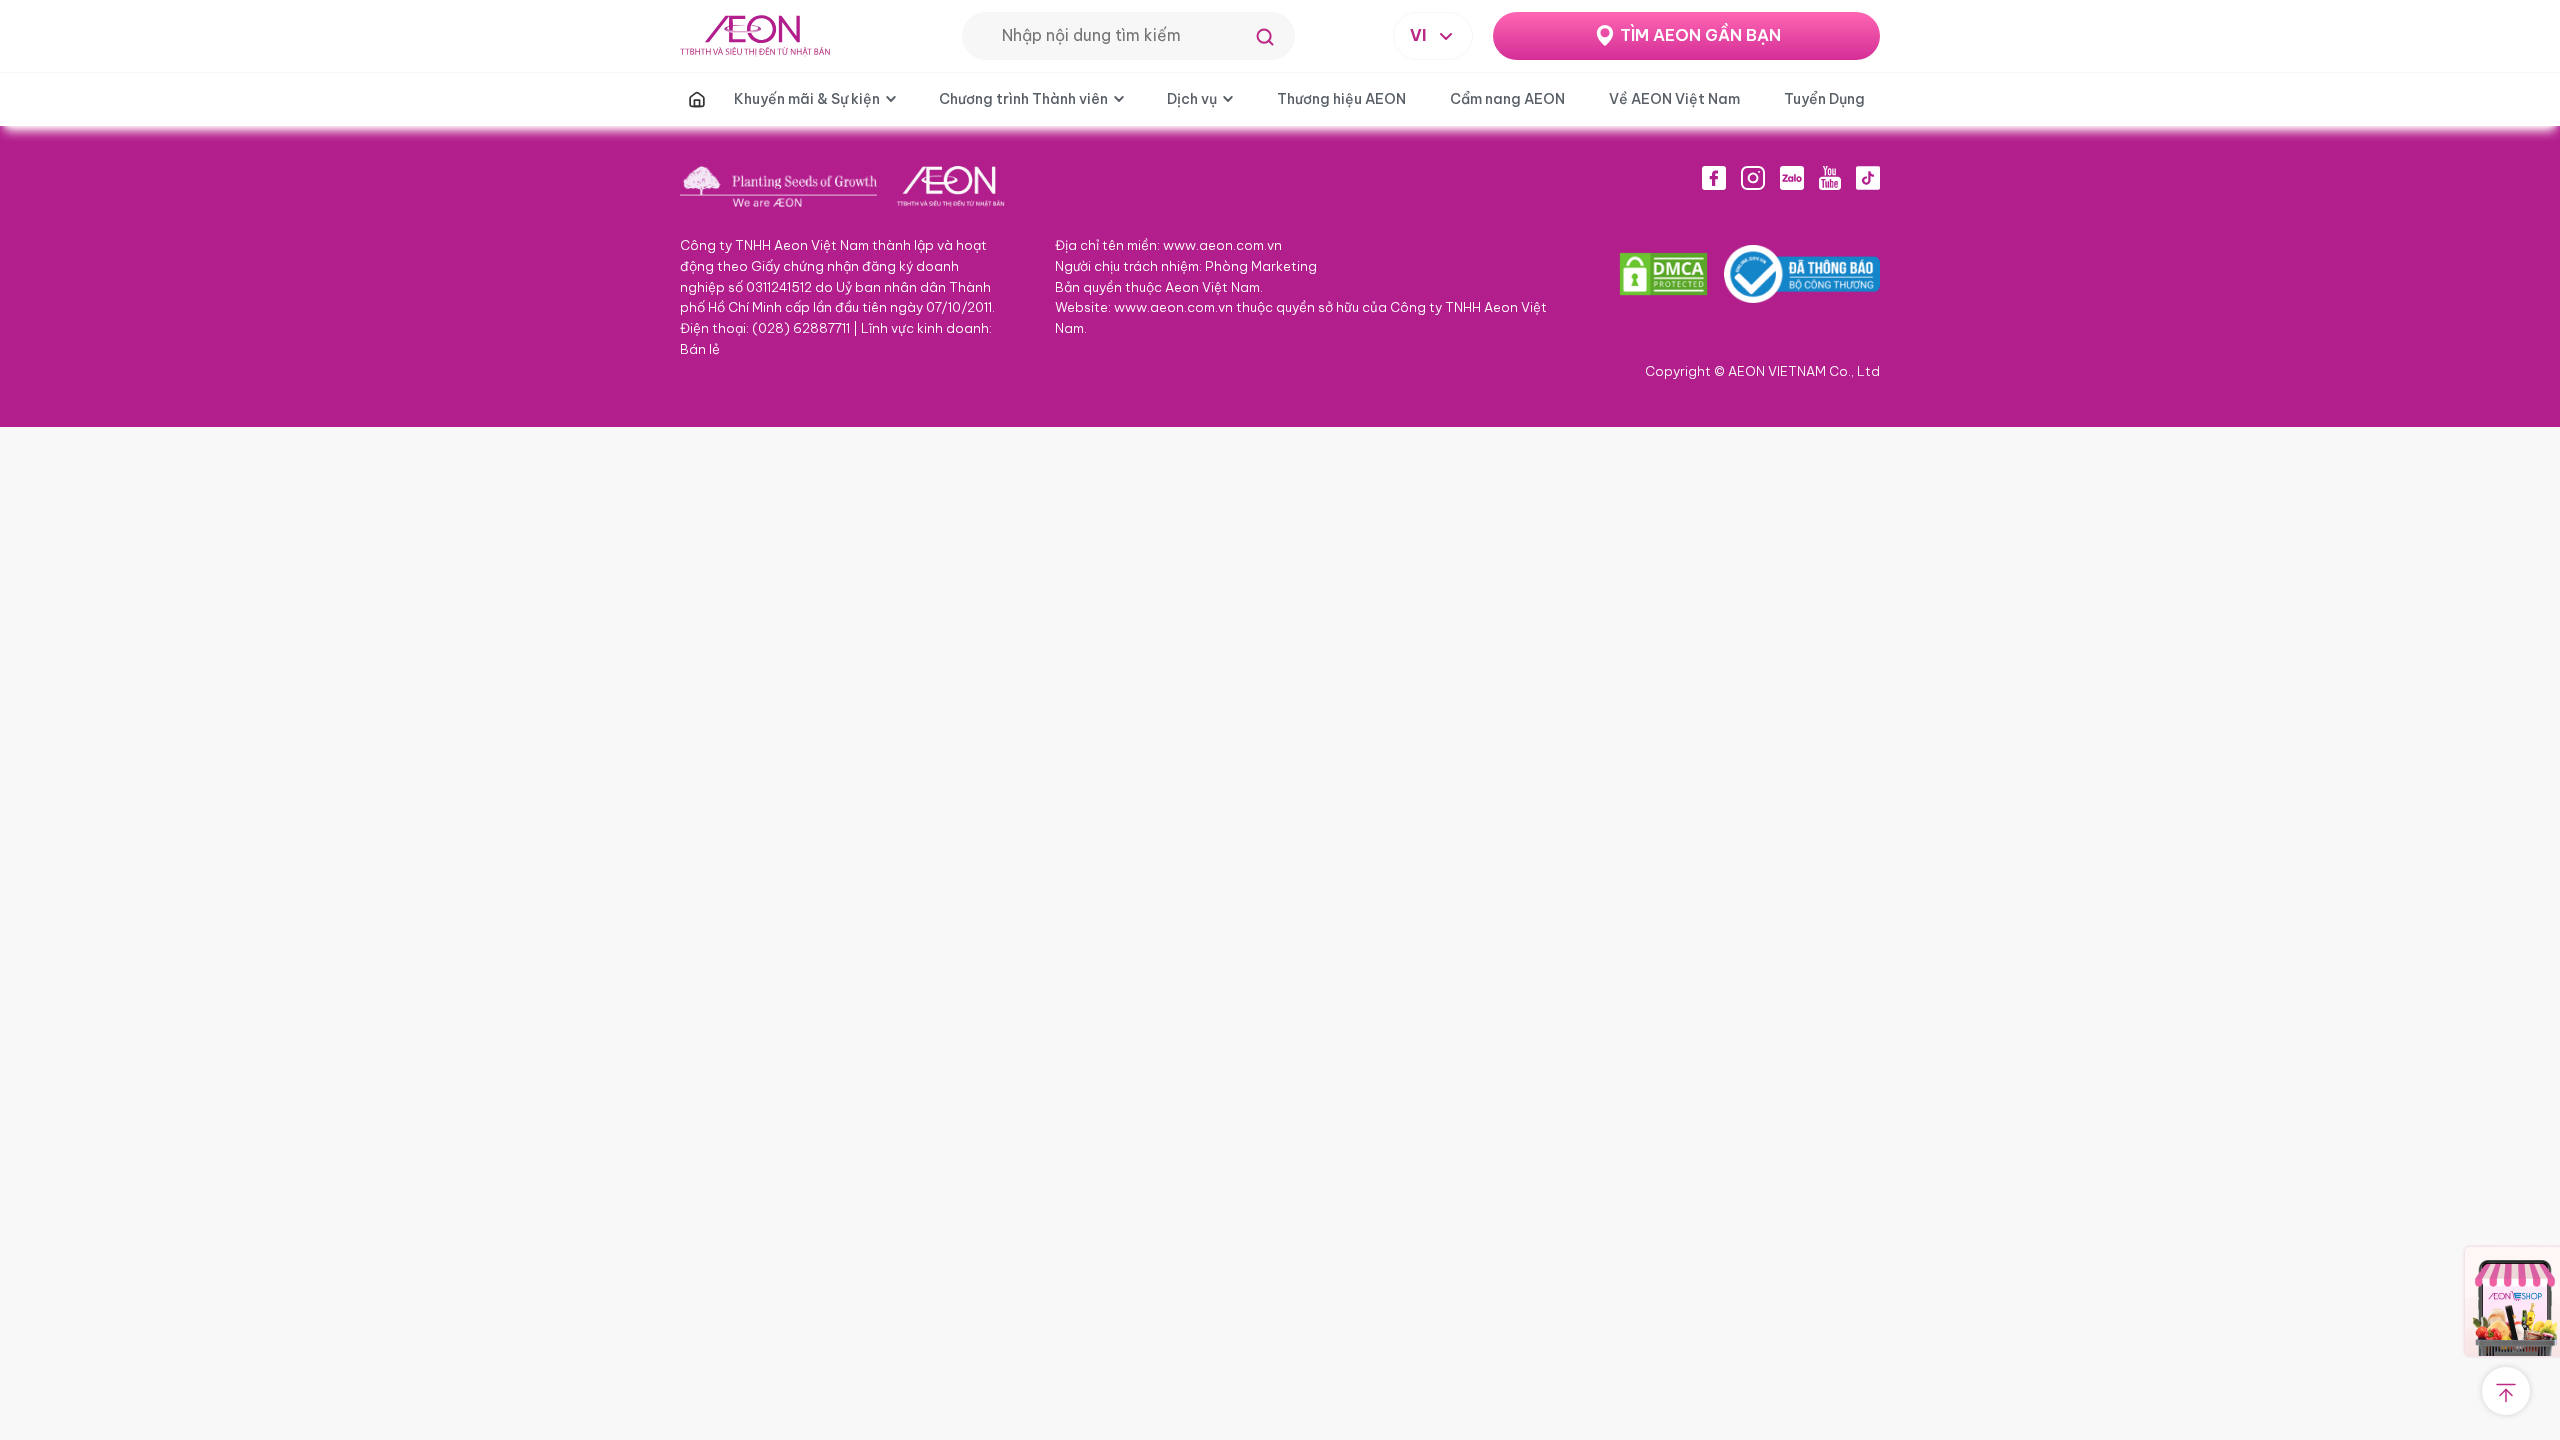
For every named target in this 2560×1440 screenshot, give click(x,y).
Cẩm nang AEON (1507, 99)
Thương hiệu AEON (1341, 99)
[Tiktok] (1868, 178)
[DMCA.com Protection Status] (1663, 274)
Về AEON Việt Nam (1674, 99)
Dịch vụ (1192, 99)
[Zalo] (1792, 178)
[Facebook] (1714, 178)
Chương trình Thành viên (1023, 99)
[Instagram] (1753, 178)
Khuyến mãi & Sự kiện (807, 99)
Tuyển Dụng (1824, 99)
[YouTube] (1830, 178)
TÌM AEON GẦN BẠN (1700, 35)
